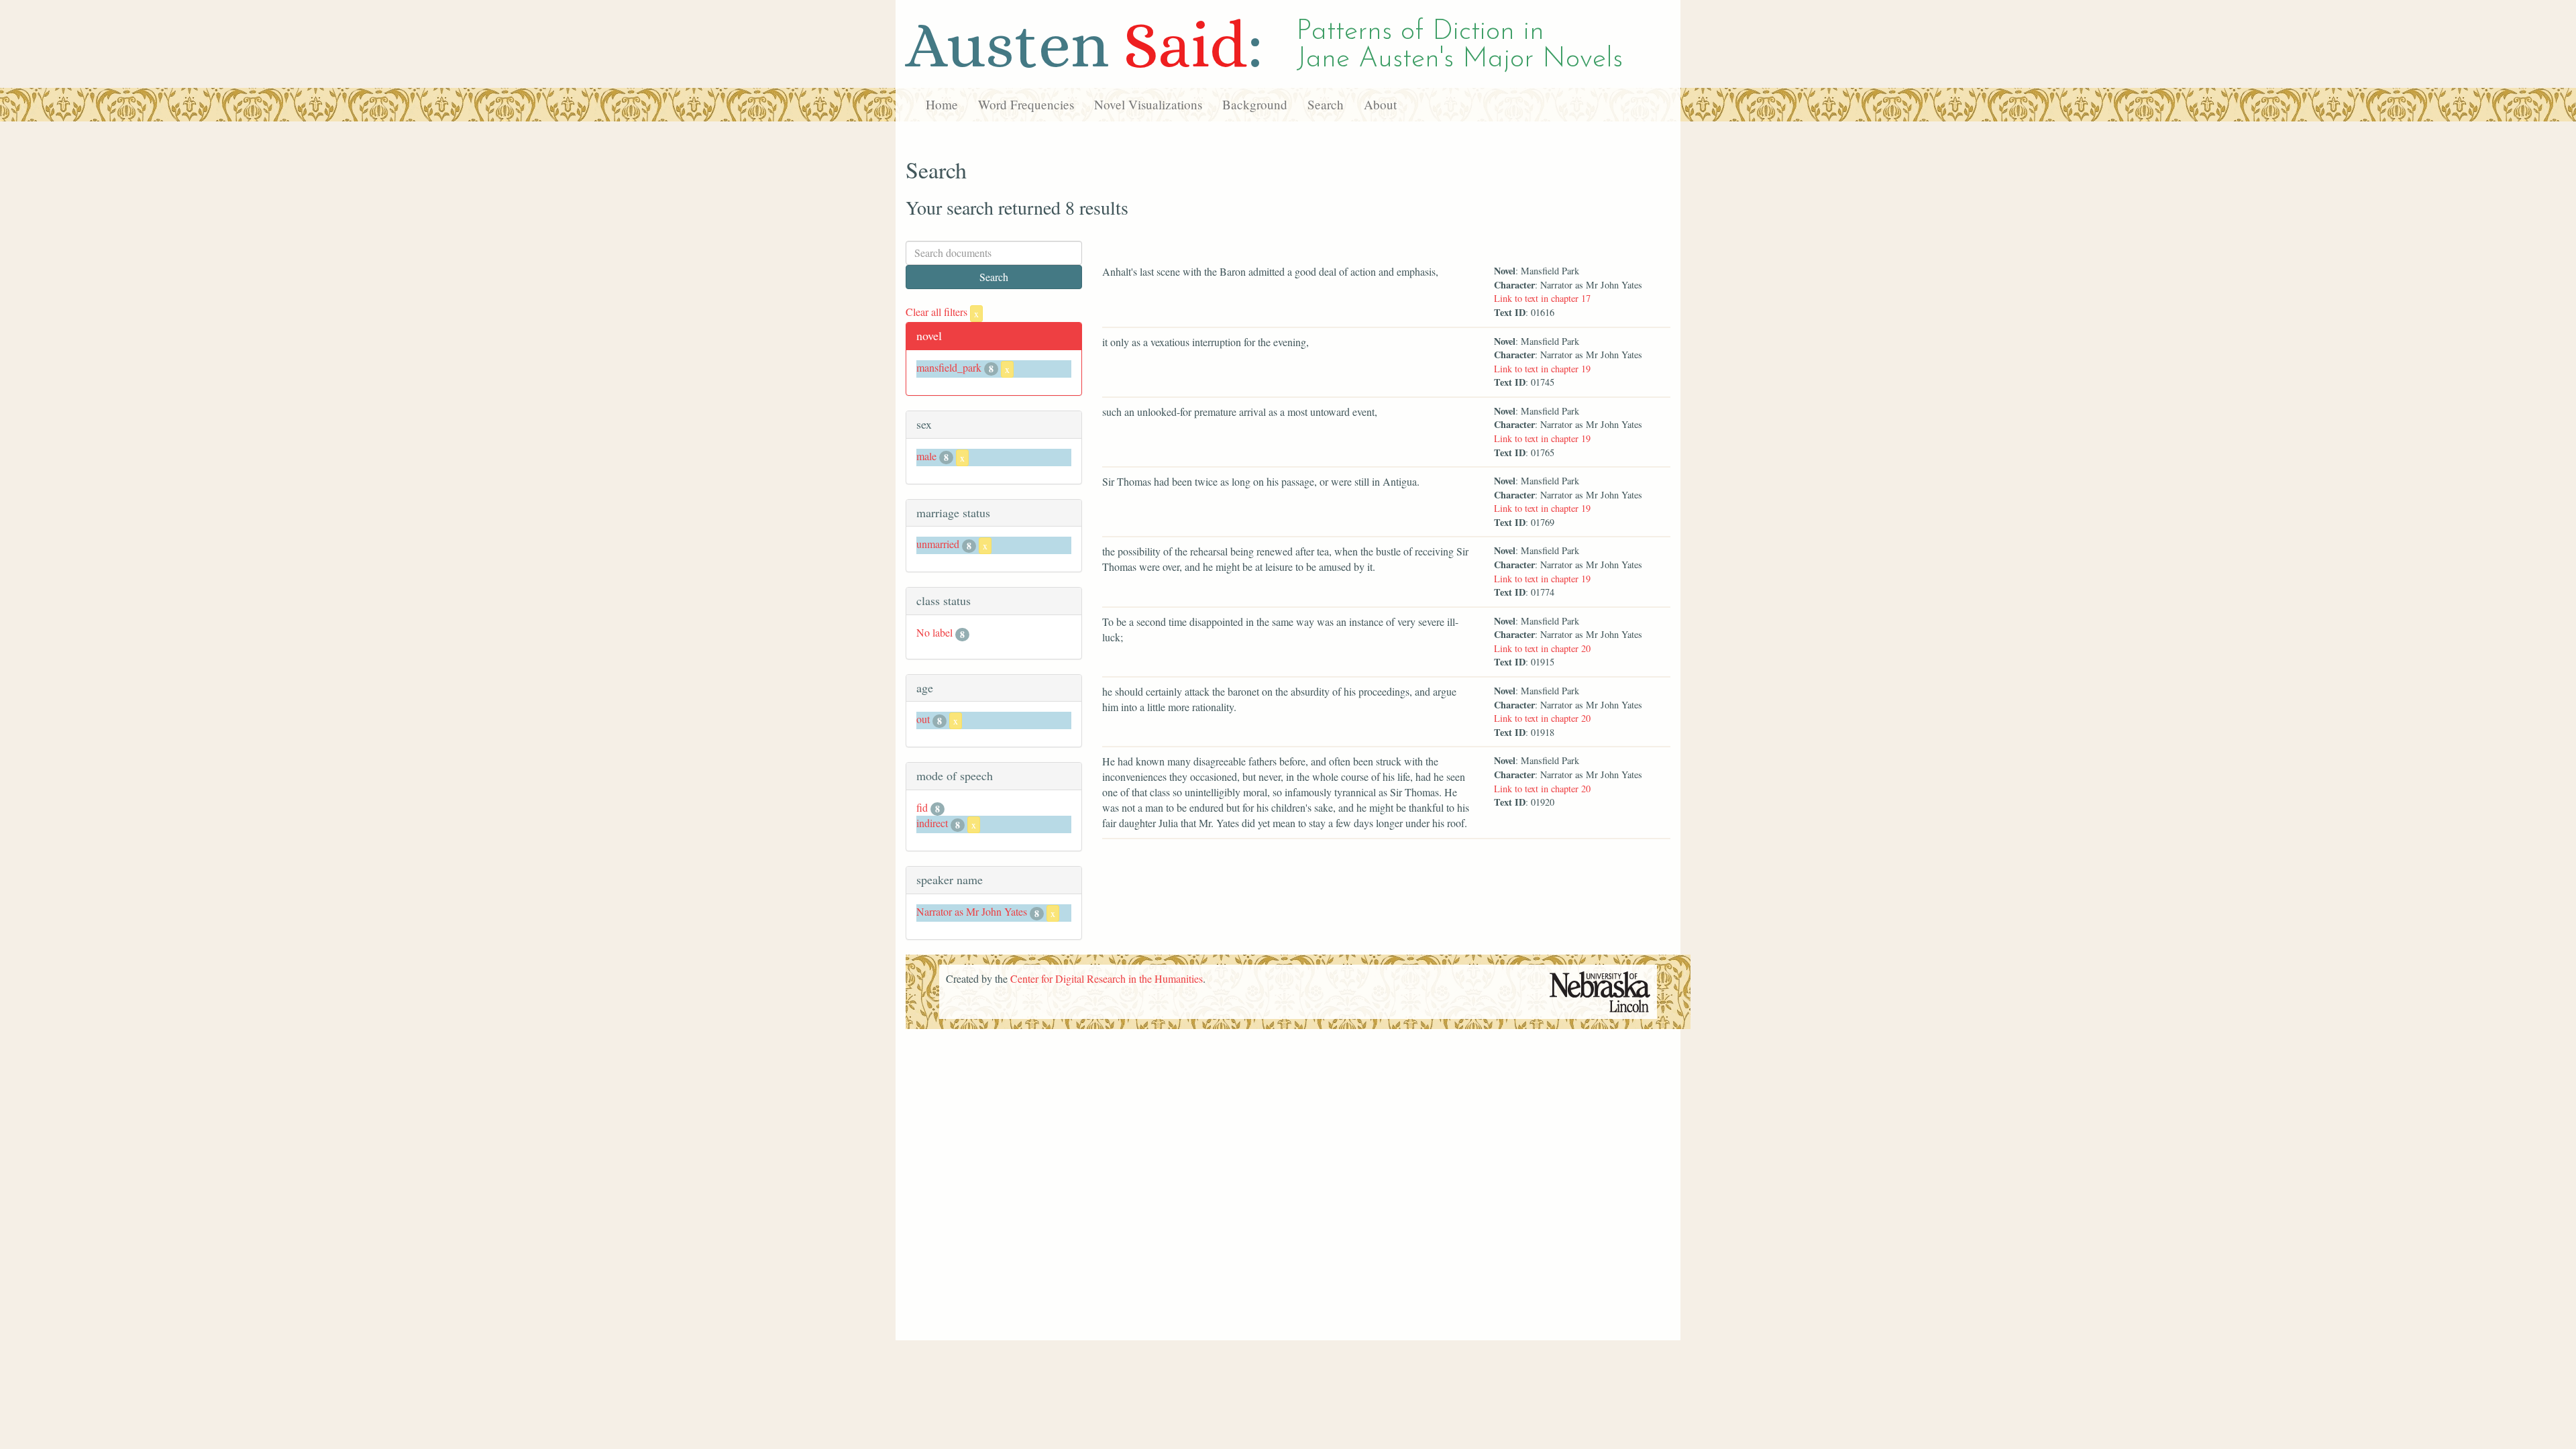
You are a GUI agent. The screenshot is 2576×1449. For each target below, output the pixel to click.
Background (1255, 104)
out (923, 719)
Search (1326, 104)
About (1380, 104)
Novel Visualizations (1148, 104)
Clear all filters (942, 312)
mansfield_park (949, 367)
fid (922, 807)
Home (942, 104)
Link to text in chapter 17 (1542, 298)
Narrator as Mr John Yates (972, 911)
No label (934, 632)
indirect (932, 823)
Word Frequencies (1026, 104)
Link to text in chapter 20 (1542, 648)
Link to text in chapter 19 (1542, 369)
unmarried (938, 544)
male (926, 456)
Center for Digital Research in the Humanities (1107, 978)
